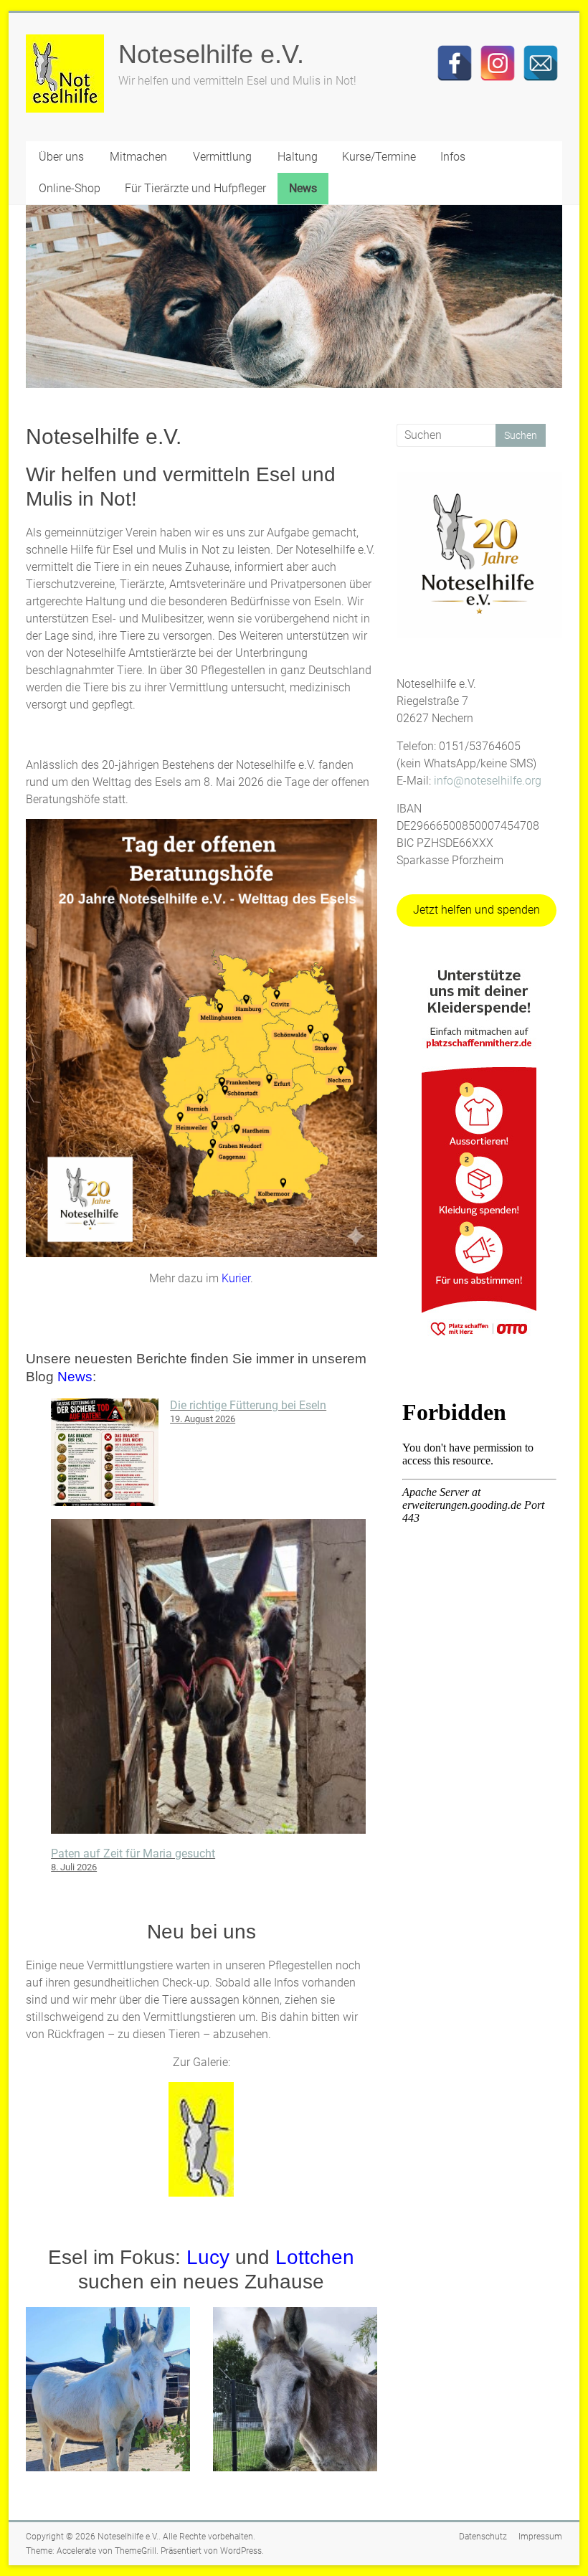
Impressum (540, 2537)
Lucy (208, 2257)
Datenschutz (483, 2537)
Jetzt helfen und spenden (476, 910)
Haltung (298, 157)
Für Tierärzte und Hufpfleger (195, 188)
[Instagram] (498, 63)
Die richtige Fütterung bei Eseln (248, 1405)
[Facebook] (455, 63)
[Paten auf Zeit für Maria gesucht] (208, 1682)
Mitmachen (138, 157)
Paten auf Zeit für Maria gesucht (133, 1853)
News (303, 188)
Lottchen (315, 2257)
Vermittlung (222, 157)
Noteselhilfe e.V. (211, 54)
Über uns (61, 157)
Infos (453, 157)
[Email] (541, 63)
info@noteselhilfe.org (488, 781)
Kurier (236, 1278)
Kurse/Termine (379, 157)
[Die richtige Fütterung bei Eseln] (105, 1459)
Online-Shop (70, 188)
